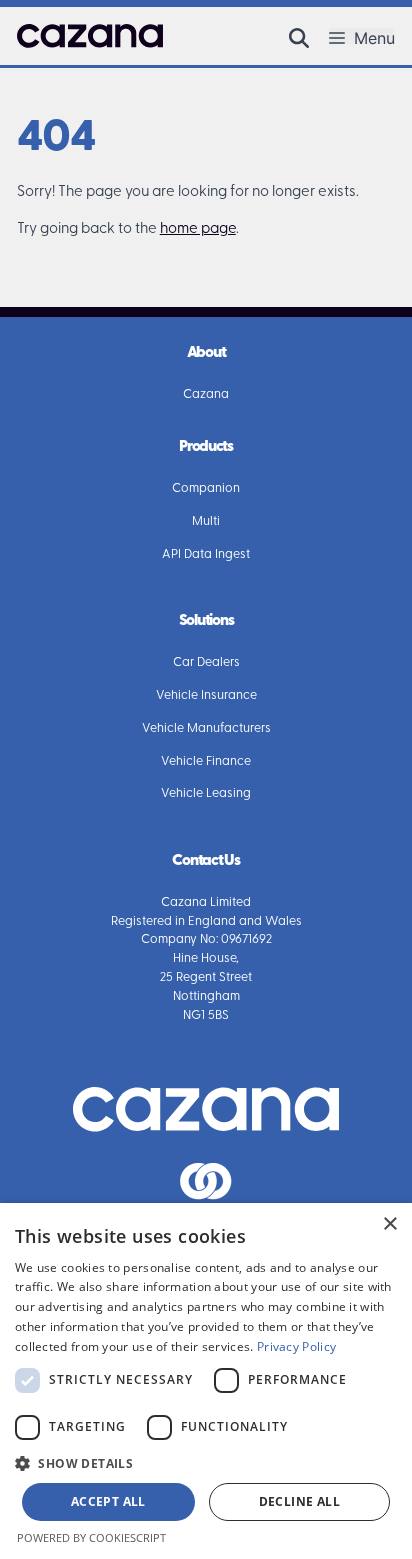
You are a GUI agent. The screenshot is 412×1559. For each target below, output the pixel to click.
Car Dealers (206, 663)
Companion (206, 489)
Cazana (206, 395)
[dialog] (206, 1381)
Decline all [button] (299, 1501)
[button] (299, 36)
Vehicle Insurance (206, 696)
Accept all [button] (108, 1501)
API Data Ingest (206, 555)
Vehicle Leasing (206, 794)
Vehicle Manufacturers (206, 729)
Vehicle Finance (206, 762)
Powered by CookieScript (91, 1537)
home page (198, 229)
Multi (206, 522)
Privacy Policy (296, 1346)
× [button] (389, 1224)
